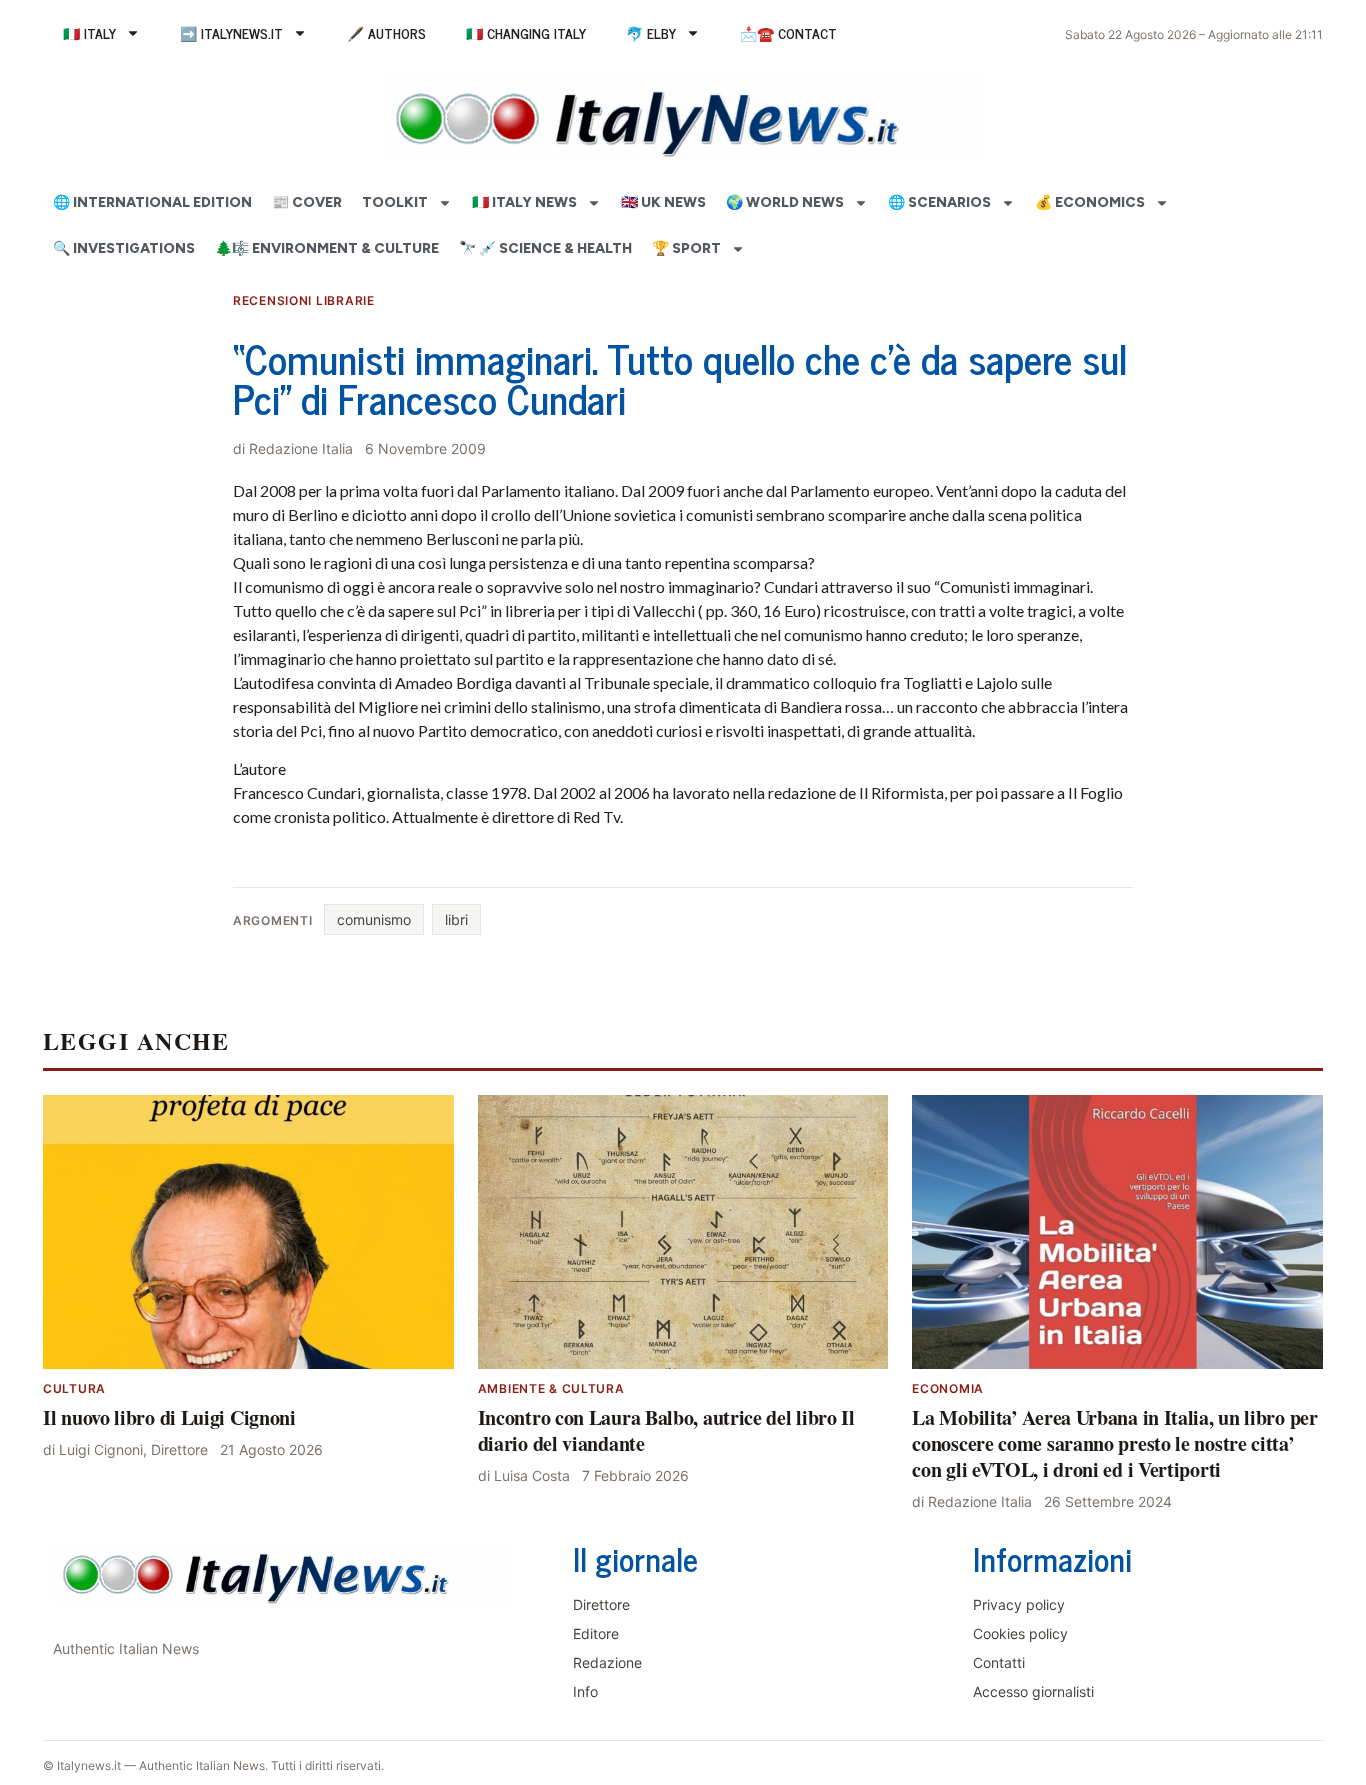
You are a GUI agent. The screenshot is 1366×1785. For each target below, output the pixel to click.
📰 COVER (307, 202)
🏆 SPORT (686, 248)
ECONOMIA (948, 1388)
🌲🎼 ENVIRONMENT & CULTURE (327, 248)
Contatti (999, 1662)
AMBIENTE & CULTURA (551, 1388)
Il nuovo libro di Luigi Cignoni (169, 1417)
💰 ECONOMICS (1090, 202)
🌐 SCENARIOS (939, 202)
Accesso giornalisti (1033, 1691)
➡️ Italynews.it (231, 32)
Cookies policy (1020, 1633)
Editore (596, 1633)
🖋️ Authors (386, 32)
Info (585, 1691)
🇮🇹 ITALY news (524, 202)
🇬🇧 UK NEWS (663, 202)
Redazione (607, 1662)
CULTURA (74, 1388)
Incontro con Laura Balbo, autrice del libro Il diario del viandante (666, 1430)
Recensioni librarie (304, 300)
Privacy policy (1019, 1604)
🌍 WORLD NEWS (785, 202)
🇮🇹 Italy (89, 32)
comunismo (374, 919)
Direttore (601, 1604)
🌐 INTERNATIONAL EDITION (152, 202)
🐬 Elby (651, 32)
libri (456, 919)
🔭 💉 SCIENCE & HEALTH (545, 248)
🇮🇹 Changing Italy (526, 32)
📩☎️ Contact (788, 32)
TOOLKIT (395, 202)
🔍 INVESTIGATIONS (124, 248)
